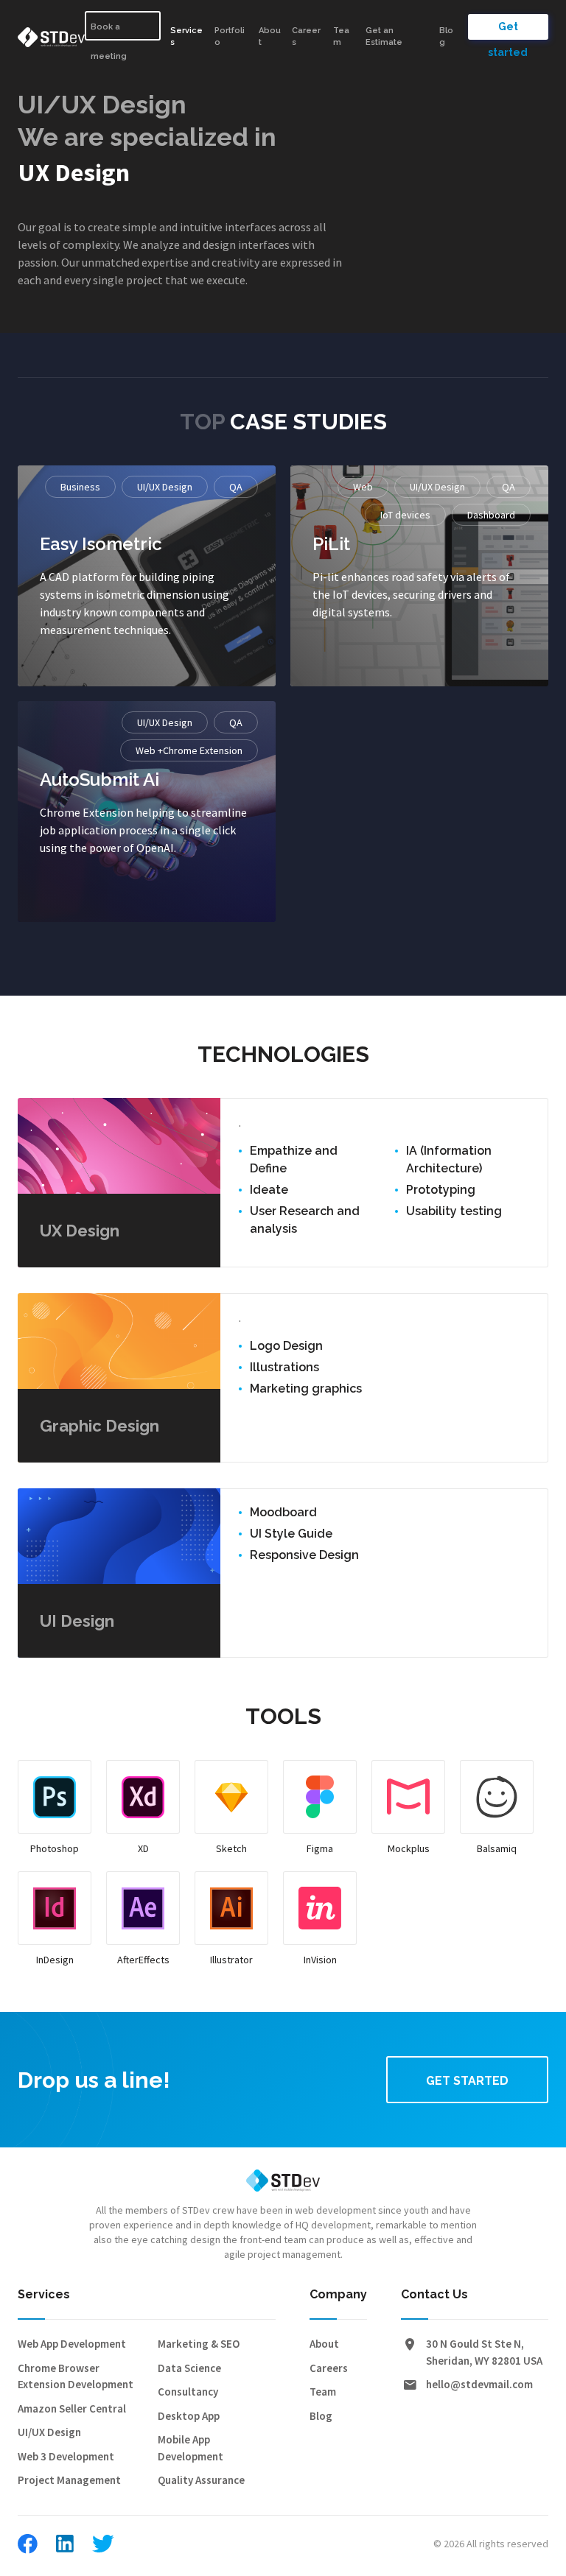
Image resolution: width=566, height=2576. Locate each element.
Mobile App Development (191, 2448)
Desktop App (189, 2416)
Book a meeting (109, 31)
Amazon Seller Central (72, 2408)
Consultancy (188, 2392)
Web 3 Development (66, 2456)
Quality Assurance (201, 2480)
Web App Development (72, 2344)
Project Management (69, 2480)
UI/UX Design (49, 2432)
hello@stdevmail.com (479, 2384)
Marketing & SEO (199, 2344)
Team (323, 2392)
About (324, 2344)
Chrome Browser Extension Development (76, 2376)
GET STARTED (467, 2081)
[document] (283, 1288)
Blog (446, 37)
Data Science (189, 2368)
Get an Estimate (384, 37)
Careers (329, 2368)
